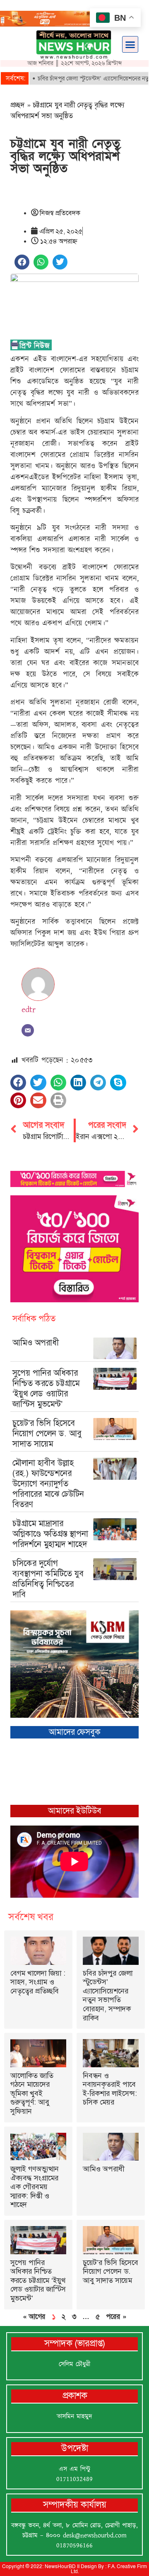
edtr (29, 1010)
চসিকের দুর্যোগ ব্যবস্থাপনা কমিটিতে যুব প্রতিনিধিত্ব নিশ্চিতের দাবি (48, 1579)
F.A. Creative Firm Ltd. (109, 2569)
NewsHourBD (60, 2566)
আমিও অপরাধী (36, 1343)
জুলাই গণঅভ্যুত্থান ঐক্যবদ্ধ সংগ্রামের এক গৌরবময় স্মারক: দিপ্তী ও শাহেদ (35, 2187)
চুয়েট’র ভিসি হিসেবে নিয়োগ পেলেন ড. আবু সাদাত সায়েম (47, 1433)
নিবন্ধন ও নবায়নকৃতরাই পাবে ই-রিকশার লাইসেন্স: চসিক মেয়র (110, 2089)
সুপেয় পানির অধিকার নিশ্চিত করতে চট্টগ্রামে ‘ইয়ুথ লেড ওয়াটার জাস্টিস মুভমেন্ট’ (46, 1388)
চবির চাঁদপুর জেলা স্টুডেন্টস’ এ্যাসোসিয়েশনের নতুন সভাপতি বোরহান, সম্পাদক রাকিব (108, 1996)
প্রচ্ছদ (18, 105)
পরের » (116, 2316)
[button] (130, 44)
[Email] (28, 1030)
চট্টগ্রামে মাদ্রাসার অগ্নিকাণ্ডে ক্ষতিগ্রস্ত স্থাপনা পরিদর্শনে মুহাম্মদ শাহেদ (50, 1534)
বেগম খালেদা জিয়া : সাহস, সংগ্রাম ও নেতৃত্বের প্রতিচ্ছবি (38, 1982)
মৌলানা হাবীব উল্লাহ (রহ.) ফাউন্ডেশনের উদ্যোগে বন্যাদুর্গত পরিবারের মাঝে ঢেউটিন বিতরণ (48, 1483)
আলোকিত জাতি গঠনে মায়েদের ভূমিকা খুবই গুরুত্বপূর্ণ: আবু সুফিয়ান (32, 2093)
